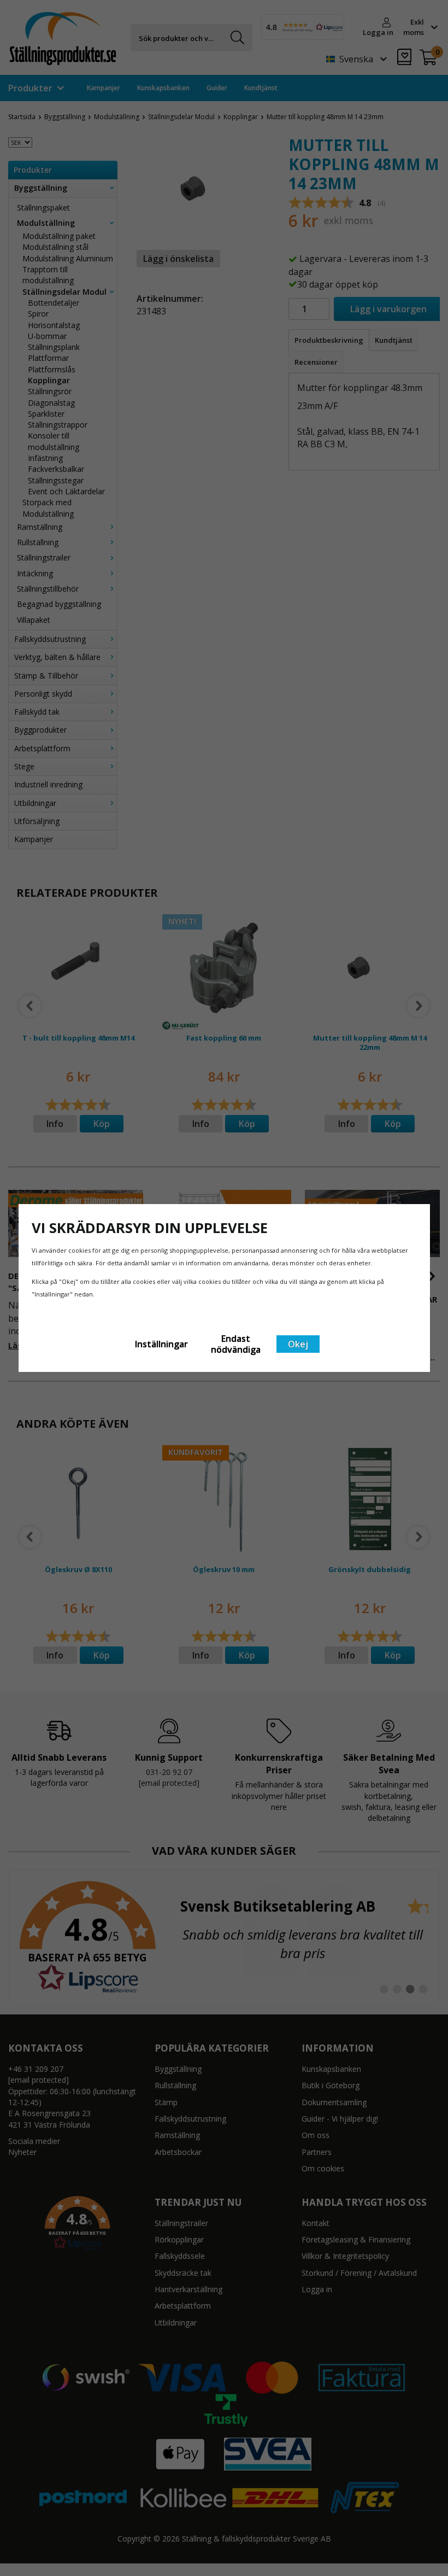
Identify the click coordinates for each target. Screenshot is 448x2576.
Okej (298, 1344)
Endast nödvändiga (236, 1344)
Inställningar (161, 1344)
